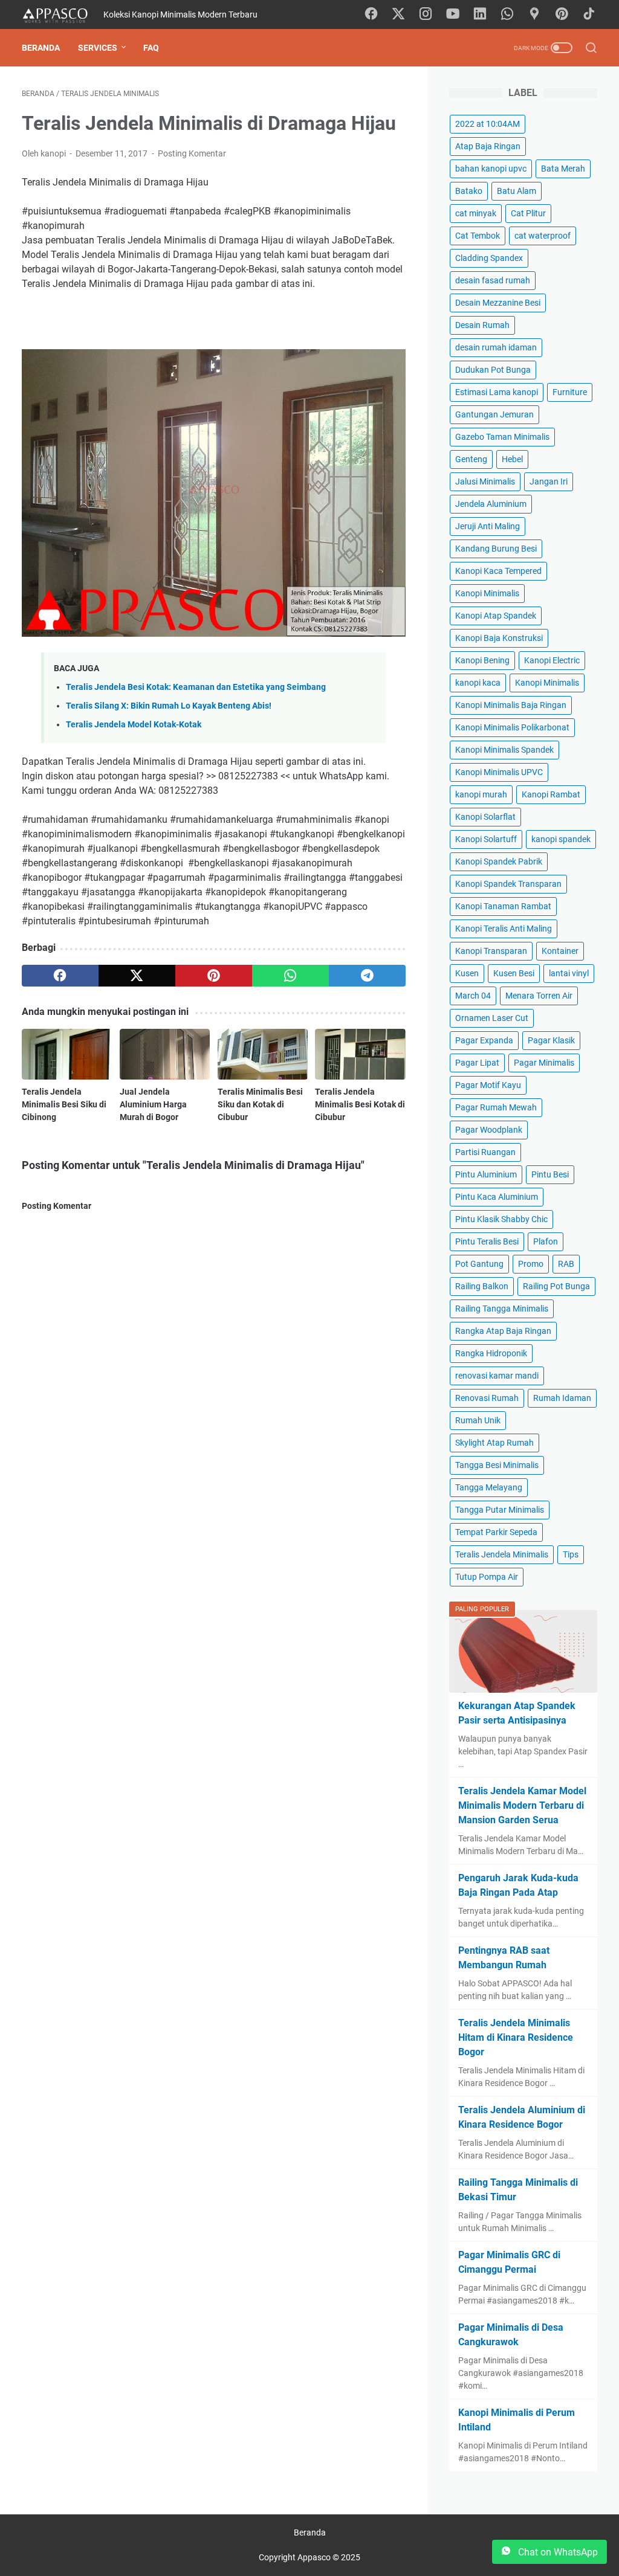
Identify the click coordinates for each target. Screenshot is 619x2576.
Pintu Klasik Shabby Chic (501, 1219)
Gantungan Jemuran (494, 414)
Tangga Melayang (489, 1487)
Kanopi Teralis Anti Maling (504, 929)
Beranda (41, 48)
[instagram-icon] (426, 14)
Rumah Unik (478, 1420)
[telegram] (367, 976)
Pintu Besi (550, 1174)
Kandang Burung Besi (496, 549)
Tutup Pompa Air (487, 1577)
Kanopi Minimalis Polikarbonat (512, 727)
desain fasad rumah (493, 280)
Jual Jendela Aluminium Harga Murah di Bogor (153, 1104)
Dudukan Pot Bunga (493, 370)
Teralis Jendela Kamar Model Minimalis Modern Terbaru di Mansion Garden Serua (522, 1805)
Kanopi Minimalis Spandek (504, 750)
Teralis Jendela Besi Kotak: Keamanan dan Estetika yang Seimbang (196, 687)
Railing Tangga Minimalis (502, 1309)
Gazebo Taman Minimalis (502, 437)
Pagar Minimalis (544, 1063)
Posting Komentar (192, 153)
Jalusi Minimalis (485, 481)
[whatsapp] (290, 976)
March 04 (473, 996)
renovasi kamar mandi (497, 1376)
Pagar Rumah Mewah (496, 1107)
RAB (566, 1264)
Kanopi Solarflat (485, 817)
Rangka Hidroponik (491, 1353)
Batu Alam (517, 191)
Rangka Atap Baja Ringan (503, 1331)
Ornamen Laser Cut (492, 1018)
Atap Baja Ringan (488, 146)
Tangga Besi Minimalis (497, 1465)
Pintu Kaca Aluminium (497, 1197)
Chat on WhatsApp (557, 2552)
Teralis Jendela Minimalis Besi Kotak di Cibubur (360, 1104)
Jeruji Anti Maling (488, 526)
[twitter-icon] (398, 14)
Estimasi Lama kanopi (497, 392)
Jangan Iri (549, 481)
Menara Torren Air (539, 996)
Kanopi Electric (552, 660)
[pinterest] (214, 976)
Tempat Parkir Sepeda (496, 1532)
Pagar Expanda (484, 1040)
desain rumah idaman (496, 347)
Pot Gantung (479, 1264)
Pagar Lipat (477, 1063)
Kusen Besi (514, 973)
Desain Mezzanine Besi (498, 303)
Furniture (570, 392)
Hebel (512, 459)
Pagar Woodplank (489, 1130)
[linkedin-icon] (480, 14)
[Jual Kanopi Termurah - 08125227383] (63, 15)
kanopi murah (481, 794)
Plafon (546, 1241)
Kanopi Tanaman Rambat (503, 906)
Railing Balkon (482, 1286)
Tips (571, 1554)
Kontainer (560, 951)
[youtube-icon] (453, 14)
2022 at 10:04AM (488, 124)
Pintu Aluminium (486, 1174)
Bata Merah (563, 169)
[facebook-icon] (371, 14)
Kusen (467, 973)
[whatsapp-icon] (507, 14)
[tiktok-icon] (589, 14)
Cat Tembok (478, 236)
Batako (469, 191)
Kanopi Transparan (491, 951)
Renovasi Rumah (487, 1398)
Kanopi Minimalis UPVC (499, 772)
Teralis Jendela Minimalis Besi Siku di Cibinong (64, 1104)
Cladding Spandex (489, 258)
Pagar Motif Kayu (488, 1085)
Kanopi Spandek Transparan (508, 884)
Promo (531, 1264)
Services (98, 48)
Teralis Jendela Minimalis (502, 1554)
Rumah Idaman (562, 1398)
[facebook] (60, 976)
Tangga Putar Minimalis (500, 1510)
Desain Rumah (482, 325)
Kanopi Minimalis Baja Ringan (511, 705)
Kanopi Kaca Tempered (498, 571)
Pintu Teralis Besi (487, 1241)
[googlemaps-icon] (534, 14)
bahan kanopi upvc (491, 169)
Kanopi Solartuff (486, 839)
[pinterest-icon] (562, 14)
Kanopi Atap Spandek (496, 616)
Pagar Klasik (551, 1040)
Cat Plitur (528, 213)
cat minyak (476, 213)
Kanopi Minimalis (487, 593)
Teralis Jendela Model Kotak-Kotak (134, 725)
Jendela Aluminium (491, 504)
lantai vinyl (569, 973)
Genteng (471, 459)
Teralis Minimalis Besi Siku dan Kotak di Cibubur (260, 1104)
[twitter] (137, 976)
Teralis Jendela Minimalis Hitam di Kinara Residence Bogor (516, 2037)
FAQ (151, 48)
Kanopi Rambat (551, 794)
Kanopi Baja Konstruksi (499, 638)
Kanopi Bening (482, 660)
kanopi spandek (561, 839)
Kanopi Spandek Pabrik (499, 861)
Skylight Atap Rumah (494, 1443)
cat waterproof (543, 236)
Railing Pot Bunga (556, 1286)
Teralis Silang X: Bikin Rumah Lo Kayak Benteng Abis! (169, 706)
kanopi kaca (478, 683)
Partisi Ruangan (485, 1152)
